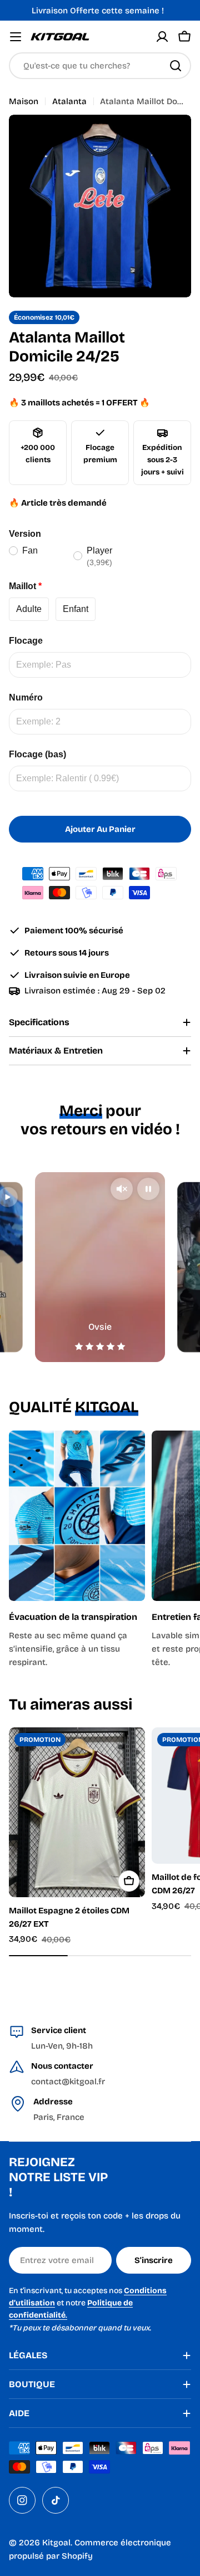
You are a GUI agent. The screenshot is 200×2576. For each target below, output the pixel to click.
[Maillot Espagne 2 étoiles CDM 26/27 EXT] (77, 1812)
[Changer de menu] (16, 37)
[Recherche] (176, 66)
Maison (24, 101)
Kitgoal (56, 2543)
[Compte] (162, 37)
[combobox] (100, 66)
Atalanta (69, 101)
